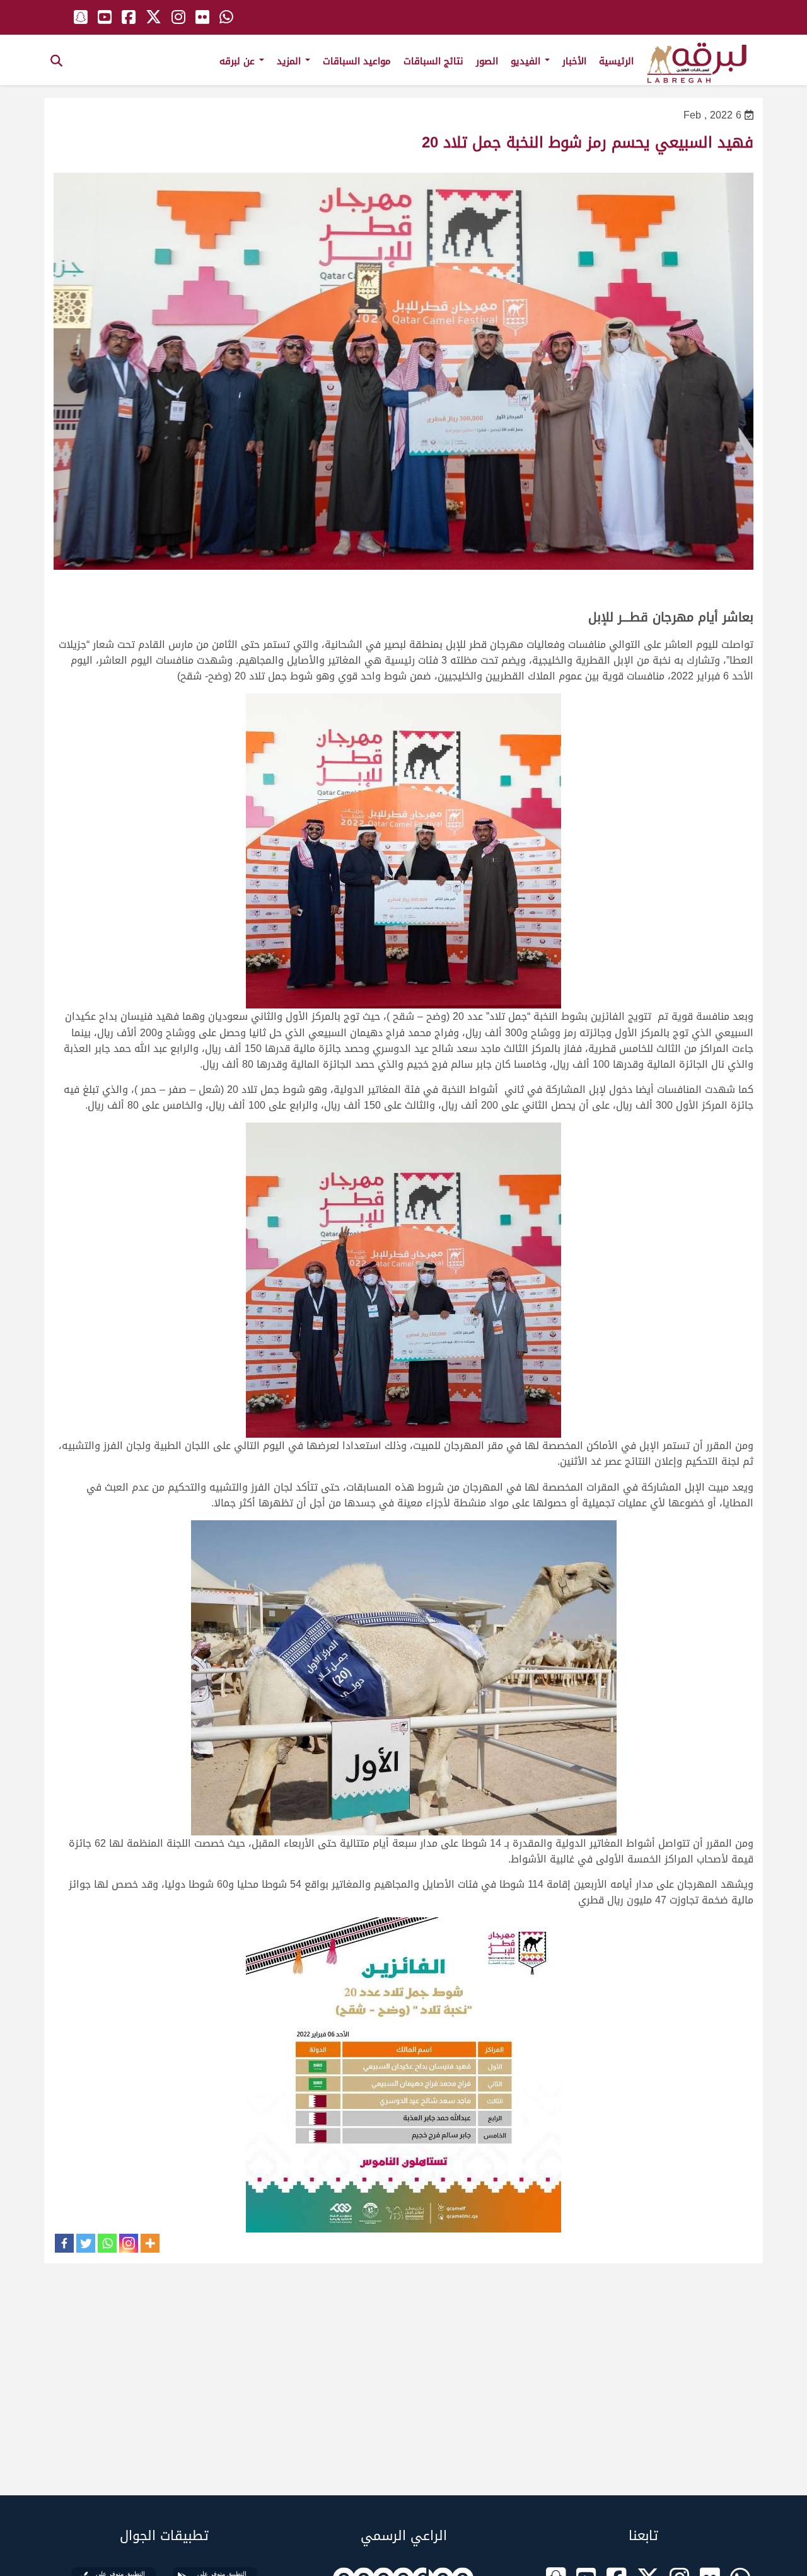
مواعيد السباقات (357, 61)
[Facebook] (64, 2243)
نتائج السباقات (433, 61)
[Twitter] (86, 2243)
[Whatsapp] (107, 2243)
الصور (487, 61)
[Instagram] (129, 2243)
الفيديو (527, 61)
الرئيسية (616, 61)
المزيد (290, 61)
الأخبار (574, 61)
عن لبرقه (239, 61)
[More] (150, 2243)
